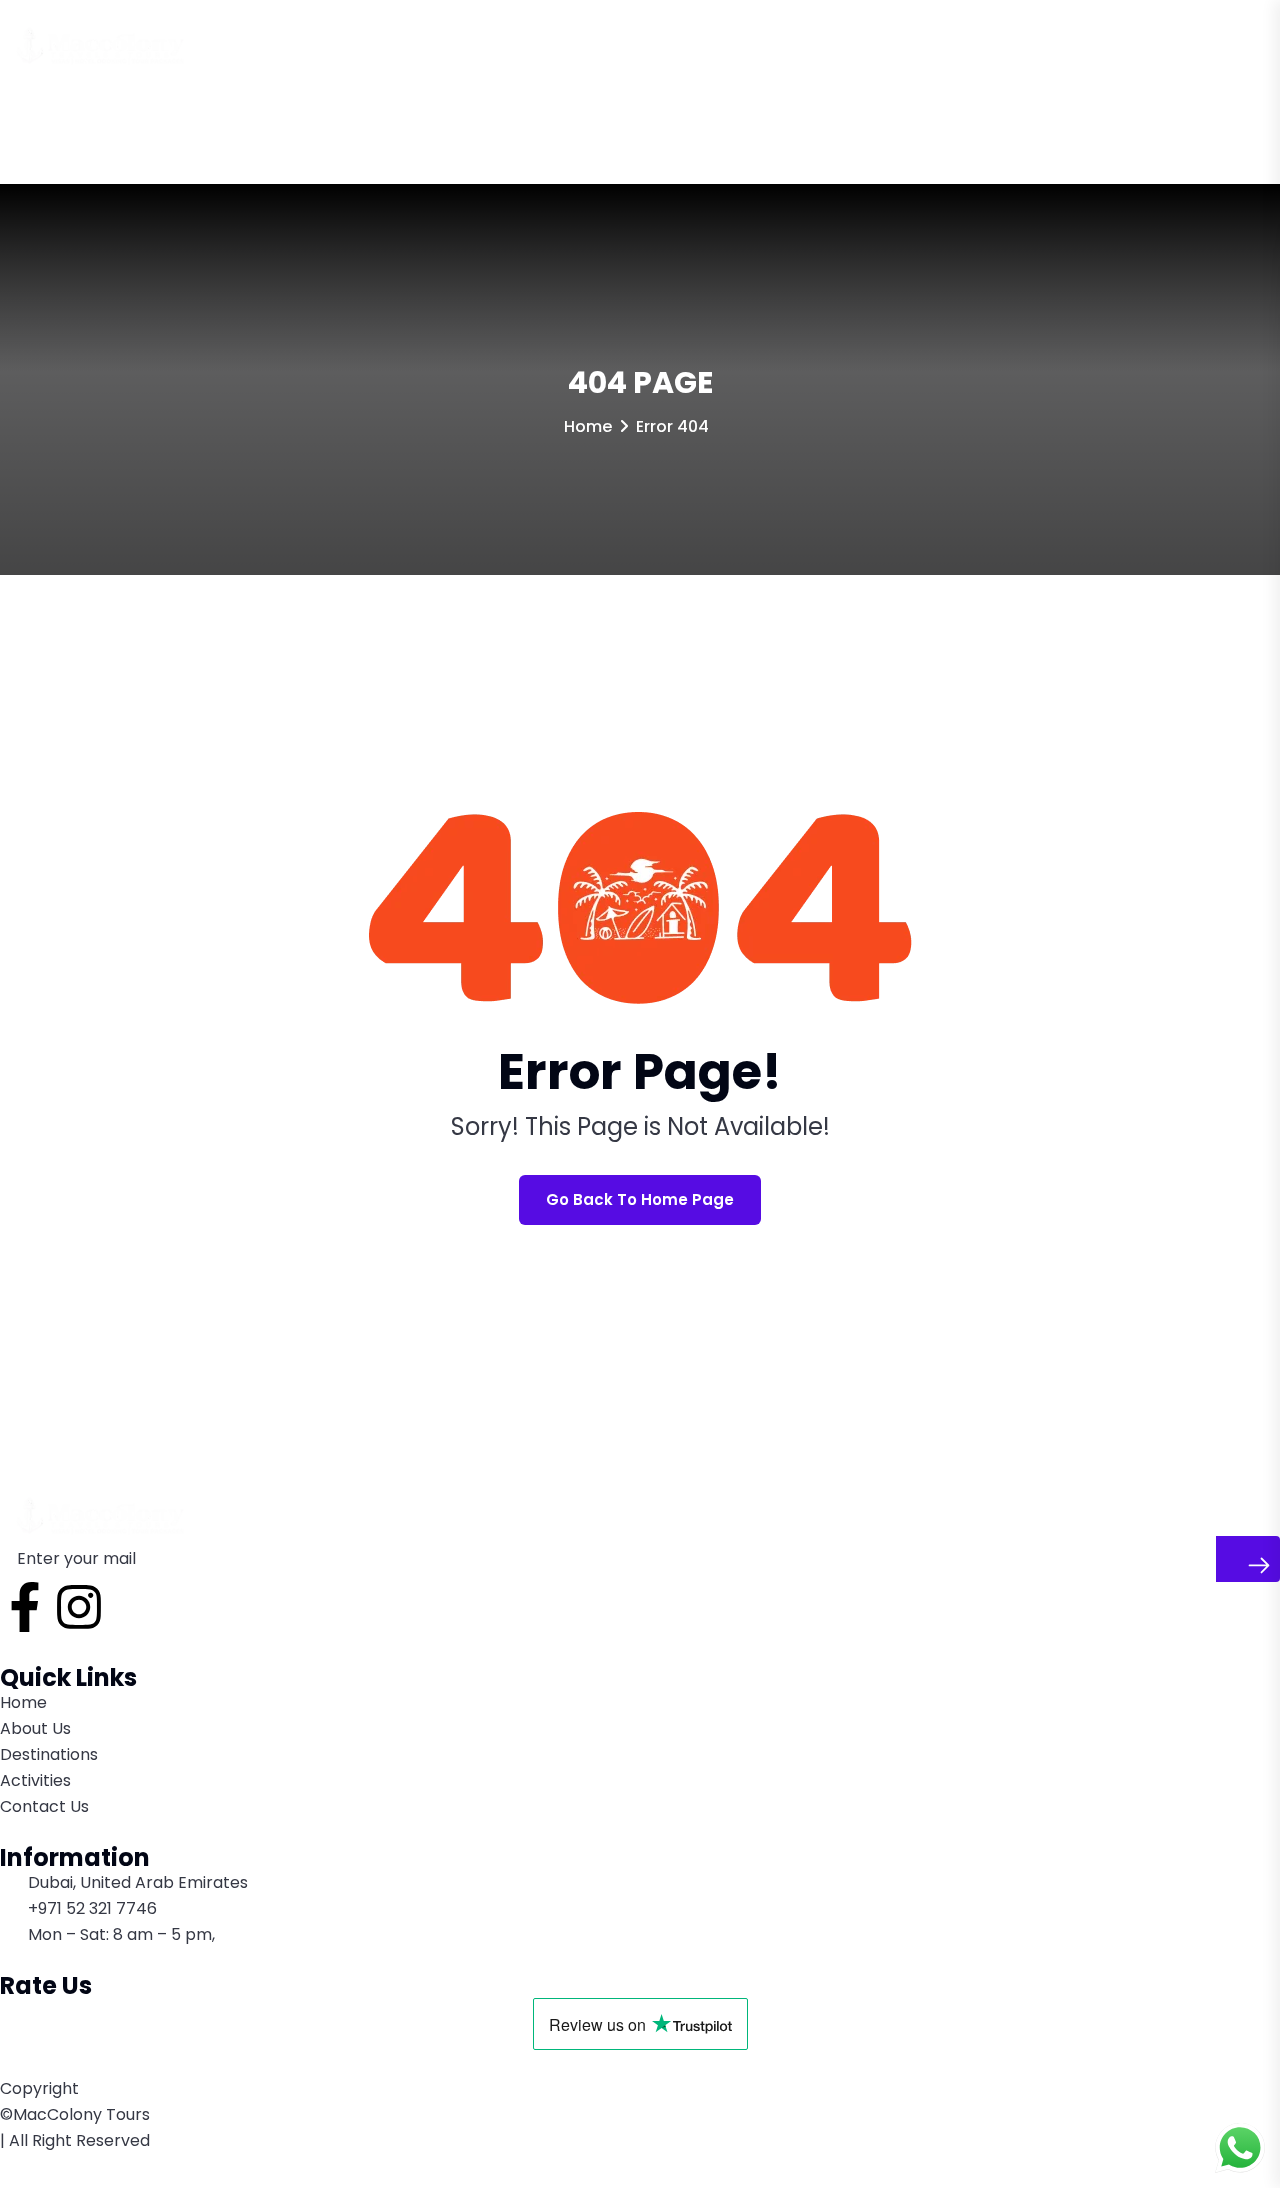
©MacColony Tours (75, 2114)
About (122, 120)
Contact (451, 120)
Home (40, 120)
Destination (228, 120)
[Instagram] (79, 1607)
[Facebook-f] (25, 1607)
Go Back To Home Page (640, 1199)
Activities (346, 120)
